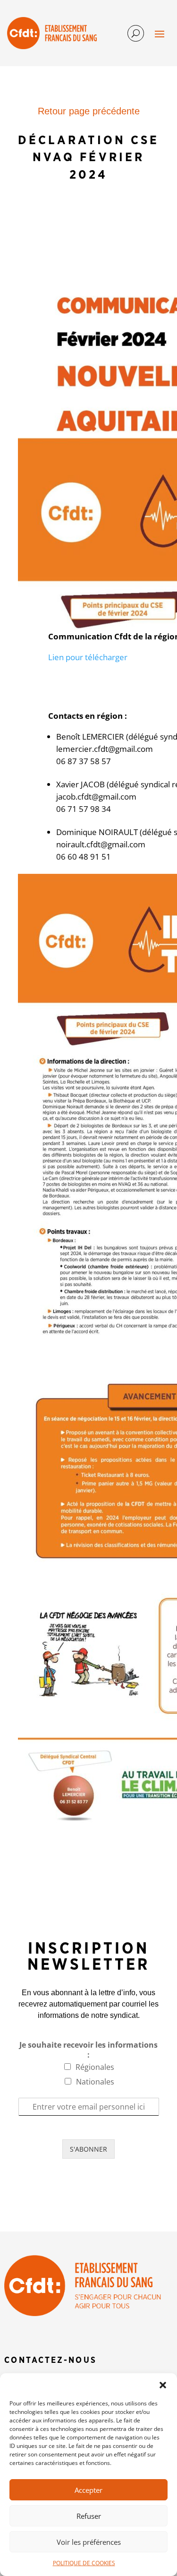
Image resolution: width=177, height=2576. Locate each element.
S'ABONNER (88, 2149)
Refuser (89, 2516)
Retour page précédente (89, 111)
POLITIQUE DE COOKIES (84, 2563)
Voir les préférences (89, 2542)
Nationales (95, 2082)
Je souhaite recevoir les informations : (88, 2050)
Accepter (88, 2490)
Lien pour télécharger (88, 657)
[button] (163, 2385)
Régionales (95, 2067)
